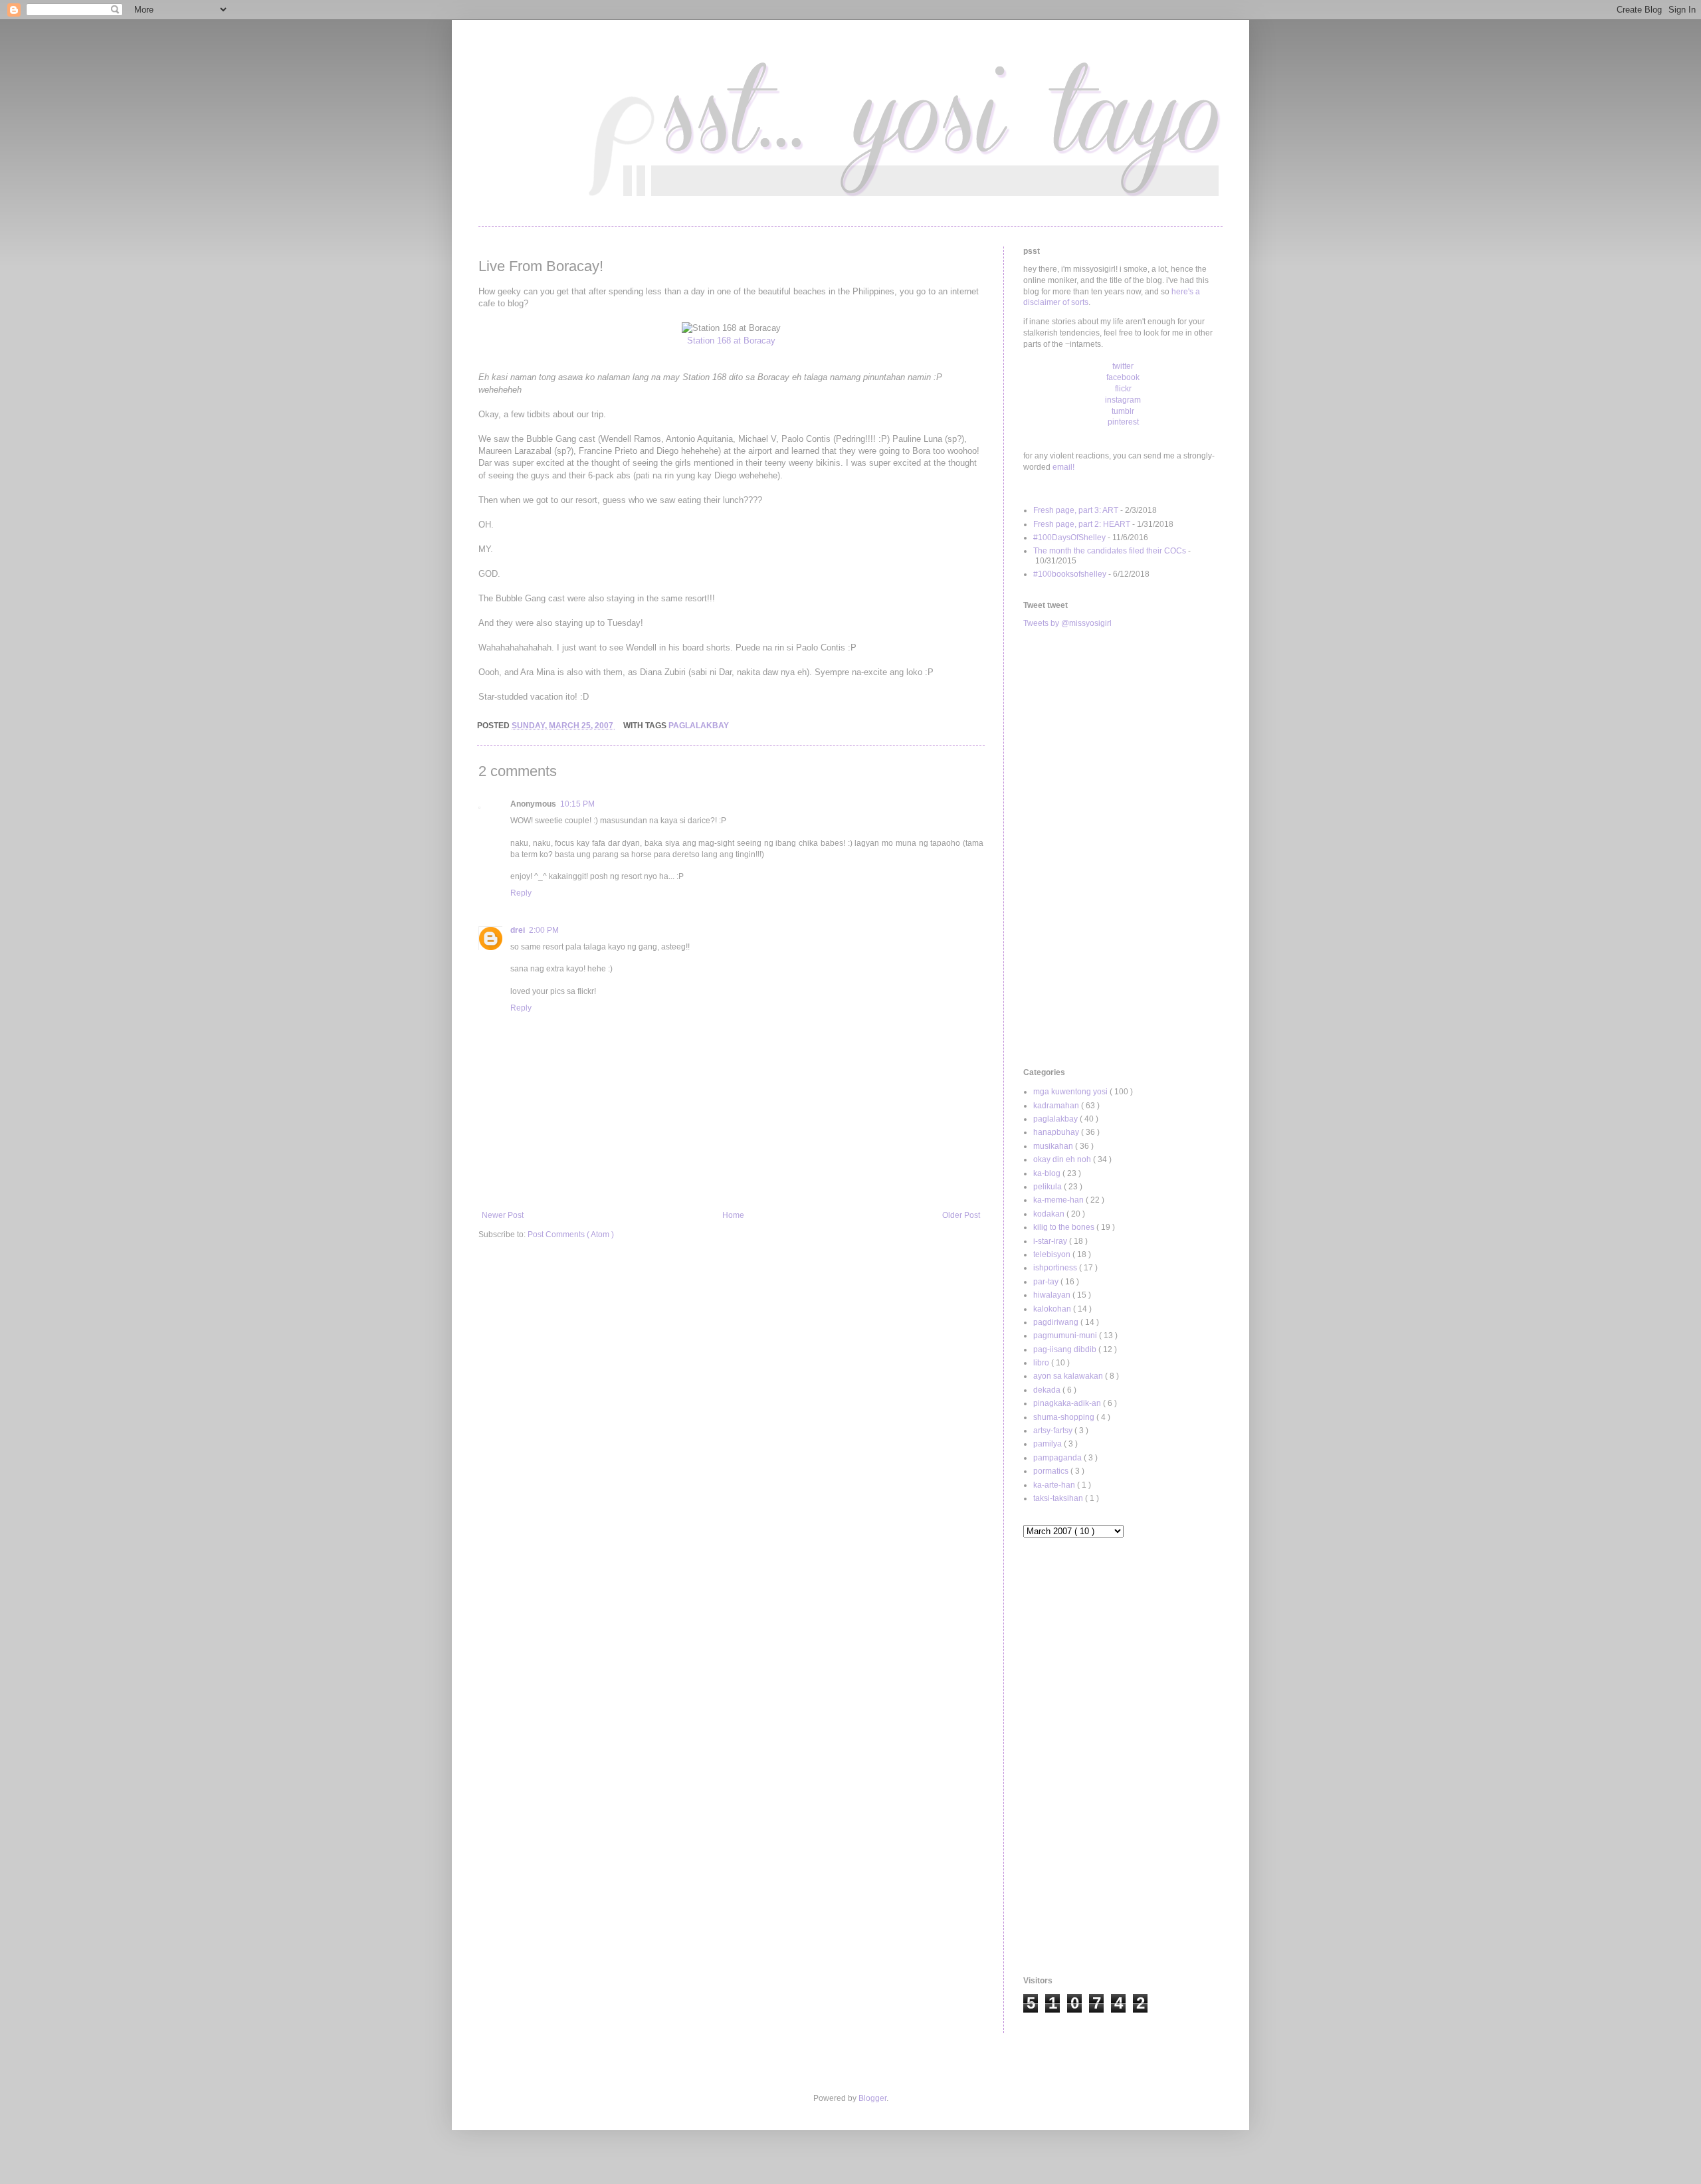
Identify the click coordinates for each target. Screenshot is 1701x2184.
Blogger (872, 2098)
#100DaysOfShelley (1069, 538)
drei (518, 930)
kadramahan (1057, 1106)
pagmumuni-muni (1066, 1336)
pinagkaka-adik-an (1068, 1403)
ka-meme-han (1059, 1200)
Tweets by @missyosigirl (1067, 623)
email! (1063, 467)
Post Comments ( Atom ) (571, 1235)
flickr (1123, 389)
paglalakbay (699, 726)
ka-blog (1048, 1173)
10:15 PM (577, 804)
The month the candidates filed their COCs (1110, 551)
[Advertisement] (1123, 848)
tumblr (1123, 411)
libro (1042, 1363)
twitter (1123, 366)
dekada (1048, 1390)
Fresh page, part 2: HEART (1082, 524)
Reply (521, 893)
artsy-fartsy (1054, 1431)
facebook (1123, 377)
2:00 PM (544, 930)
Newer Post (503, 1215)
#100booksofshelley (1070, 574)
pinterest (1123, 422)
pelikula (1049, 1187)
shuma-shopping (1065, 1417)
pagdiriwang (1057, 1322)
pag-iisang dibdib (1066, 1349)
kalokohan (1053, 1309)
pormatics (1052, 1471)
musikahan (1054, 1146)
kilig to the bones (1065, 1227)
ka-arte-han (1055, 1485)
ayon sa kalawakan (1069, 1376)
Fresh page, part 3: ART (1076, 510)
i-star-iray (1051, 1241)
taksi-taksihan (1059, 1498)
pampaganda (1058, 1458)
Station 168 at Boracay (731, 341)
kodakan (1050, 1214)
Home (733, 1215)
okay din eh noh (1063, 1159)
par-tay (1047, 1282)
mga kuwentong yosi (1071, 1092)
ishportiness (1056, 1268)
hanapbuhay (1057, 1132)
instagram (1123, 400)
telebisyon (1053, 1254)
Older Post (961, 1215)
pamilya (1049, 1444)
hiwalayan (1053, 1295)
